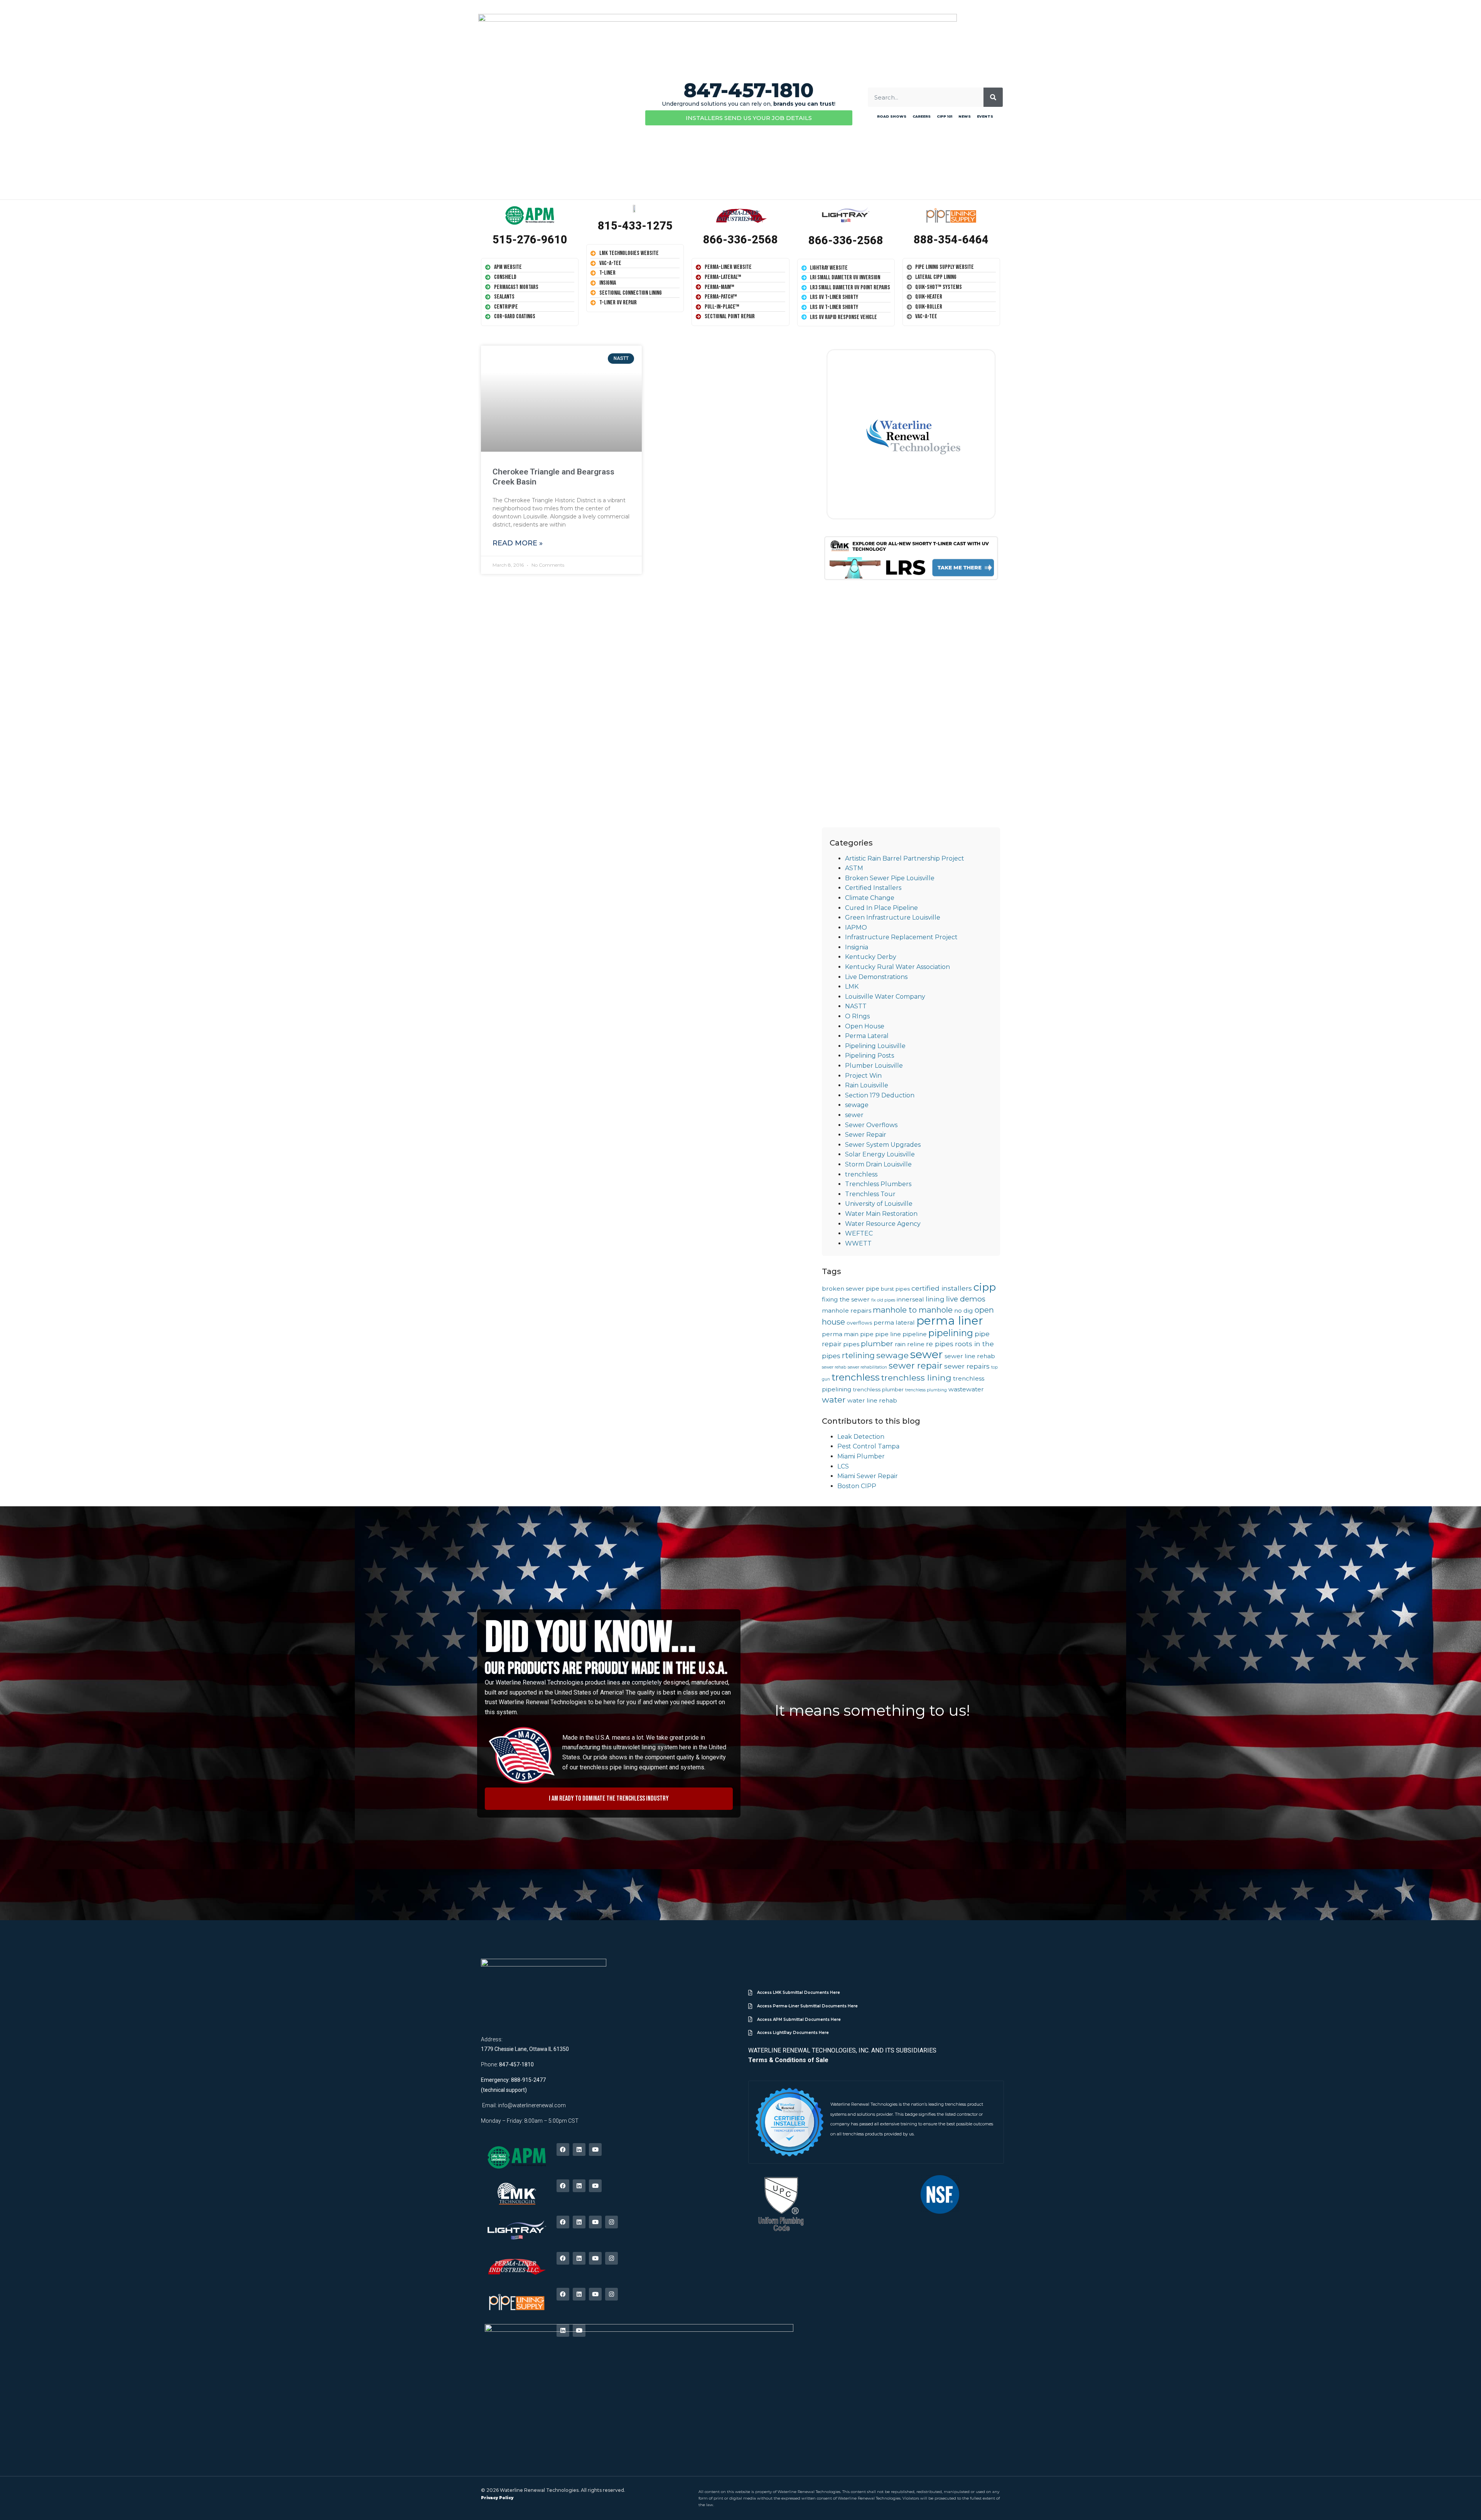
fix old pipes (883, 1300)
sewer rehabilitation (867, 1367)
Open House (865, 1026)
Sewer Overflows (871, 1125)
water (834, 1399)
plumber (877, 1344)
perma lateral (894, 1322)
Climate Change (870, 898)
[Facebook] (563, 2150)
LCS (843, 1466)
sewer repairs (967, 1366)
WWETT (858, 1243)
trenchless (861, 1174)
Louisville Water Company (885, 997)
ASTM (854, 868)
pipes (851, 1344)
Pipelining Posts (870, 1056)
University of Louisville (879, 1204)
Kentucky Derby (871, 957)
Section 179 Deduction (880, 1095)
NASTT (856, 1006)
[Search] (993, 97)
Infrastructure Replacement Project (901, 937)
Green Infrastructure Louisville (893, 917)
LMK (852, 987)
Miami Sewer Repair (868, 1476)
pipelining (951, 1333)
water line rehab (872, 1400)
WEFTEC (859, 1233)
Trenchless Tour (870, 1194)
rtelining (858, 1355)
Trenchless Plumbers (878, 1184)
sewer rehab (834, 1367)
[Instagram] (611, 2222)
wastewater (966, 1389)
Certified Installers (873, 888)
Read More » (518, 543)
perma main (840, 1334)
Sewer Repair (866, 1135)
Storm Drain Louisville (878, 1164)
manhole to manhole (913, 1310)
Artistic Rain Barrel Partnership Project (905, 858)
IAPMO (856, 927)
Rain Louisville (867, 1085)
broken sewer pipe (851, 1289)
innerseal (910, 1299)
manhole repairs (847, 1311)
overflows (859, 1323)
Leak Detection (861, 1437)
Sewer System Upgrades (883, 1145)
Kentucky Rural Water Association (897, 967)
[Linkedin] (579, 2150)
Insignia (857, 947)
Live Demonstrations (876, 977)
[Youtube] (595, 2150)
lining (935, 1299)
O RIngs (857, 1016)
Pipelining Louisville (875, 1046)
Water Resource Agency (883, 1224)
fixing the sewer (846, 1299)
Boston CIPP (857, 1486)
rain (900, 1344)
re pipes (940, 1344)
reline (916, 1344)
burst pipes (895, 1289)
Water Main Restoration (881, 1214)
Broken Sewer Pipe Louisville (890, 878)
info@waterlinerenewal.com (532, 2105)
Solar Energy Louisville (880, 1154)
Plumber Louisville (874, 1066)
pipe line (888, 1334)
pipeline (915, 1334)
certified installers (942, 1288)
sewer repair (916, 1365)
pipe (867, 1334)
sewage (857, 1105)
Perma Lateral (867, 1036)
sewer (854, 1115)
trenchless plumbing (926, 1390)
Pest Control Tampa (868, 1446)
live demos (966, 1299)
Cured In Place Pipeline (881, 908)
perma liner (950, 1321)
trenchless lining (916, 1377)
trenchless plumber (878, 1389)
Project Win (863, 1076)
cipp (985, 1287)
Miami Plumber (861, 1456)
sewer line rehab (970, 1356)
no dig (964, 1311)
